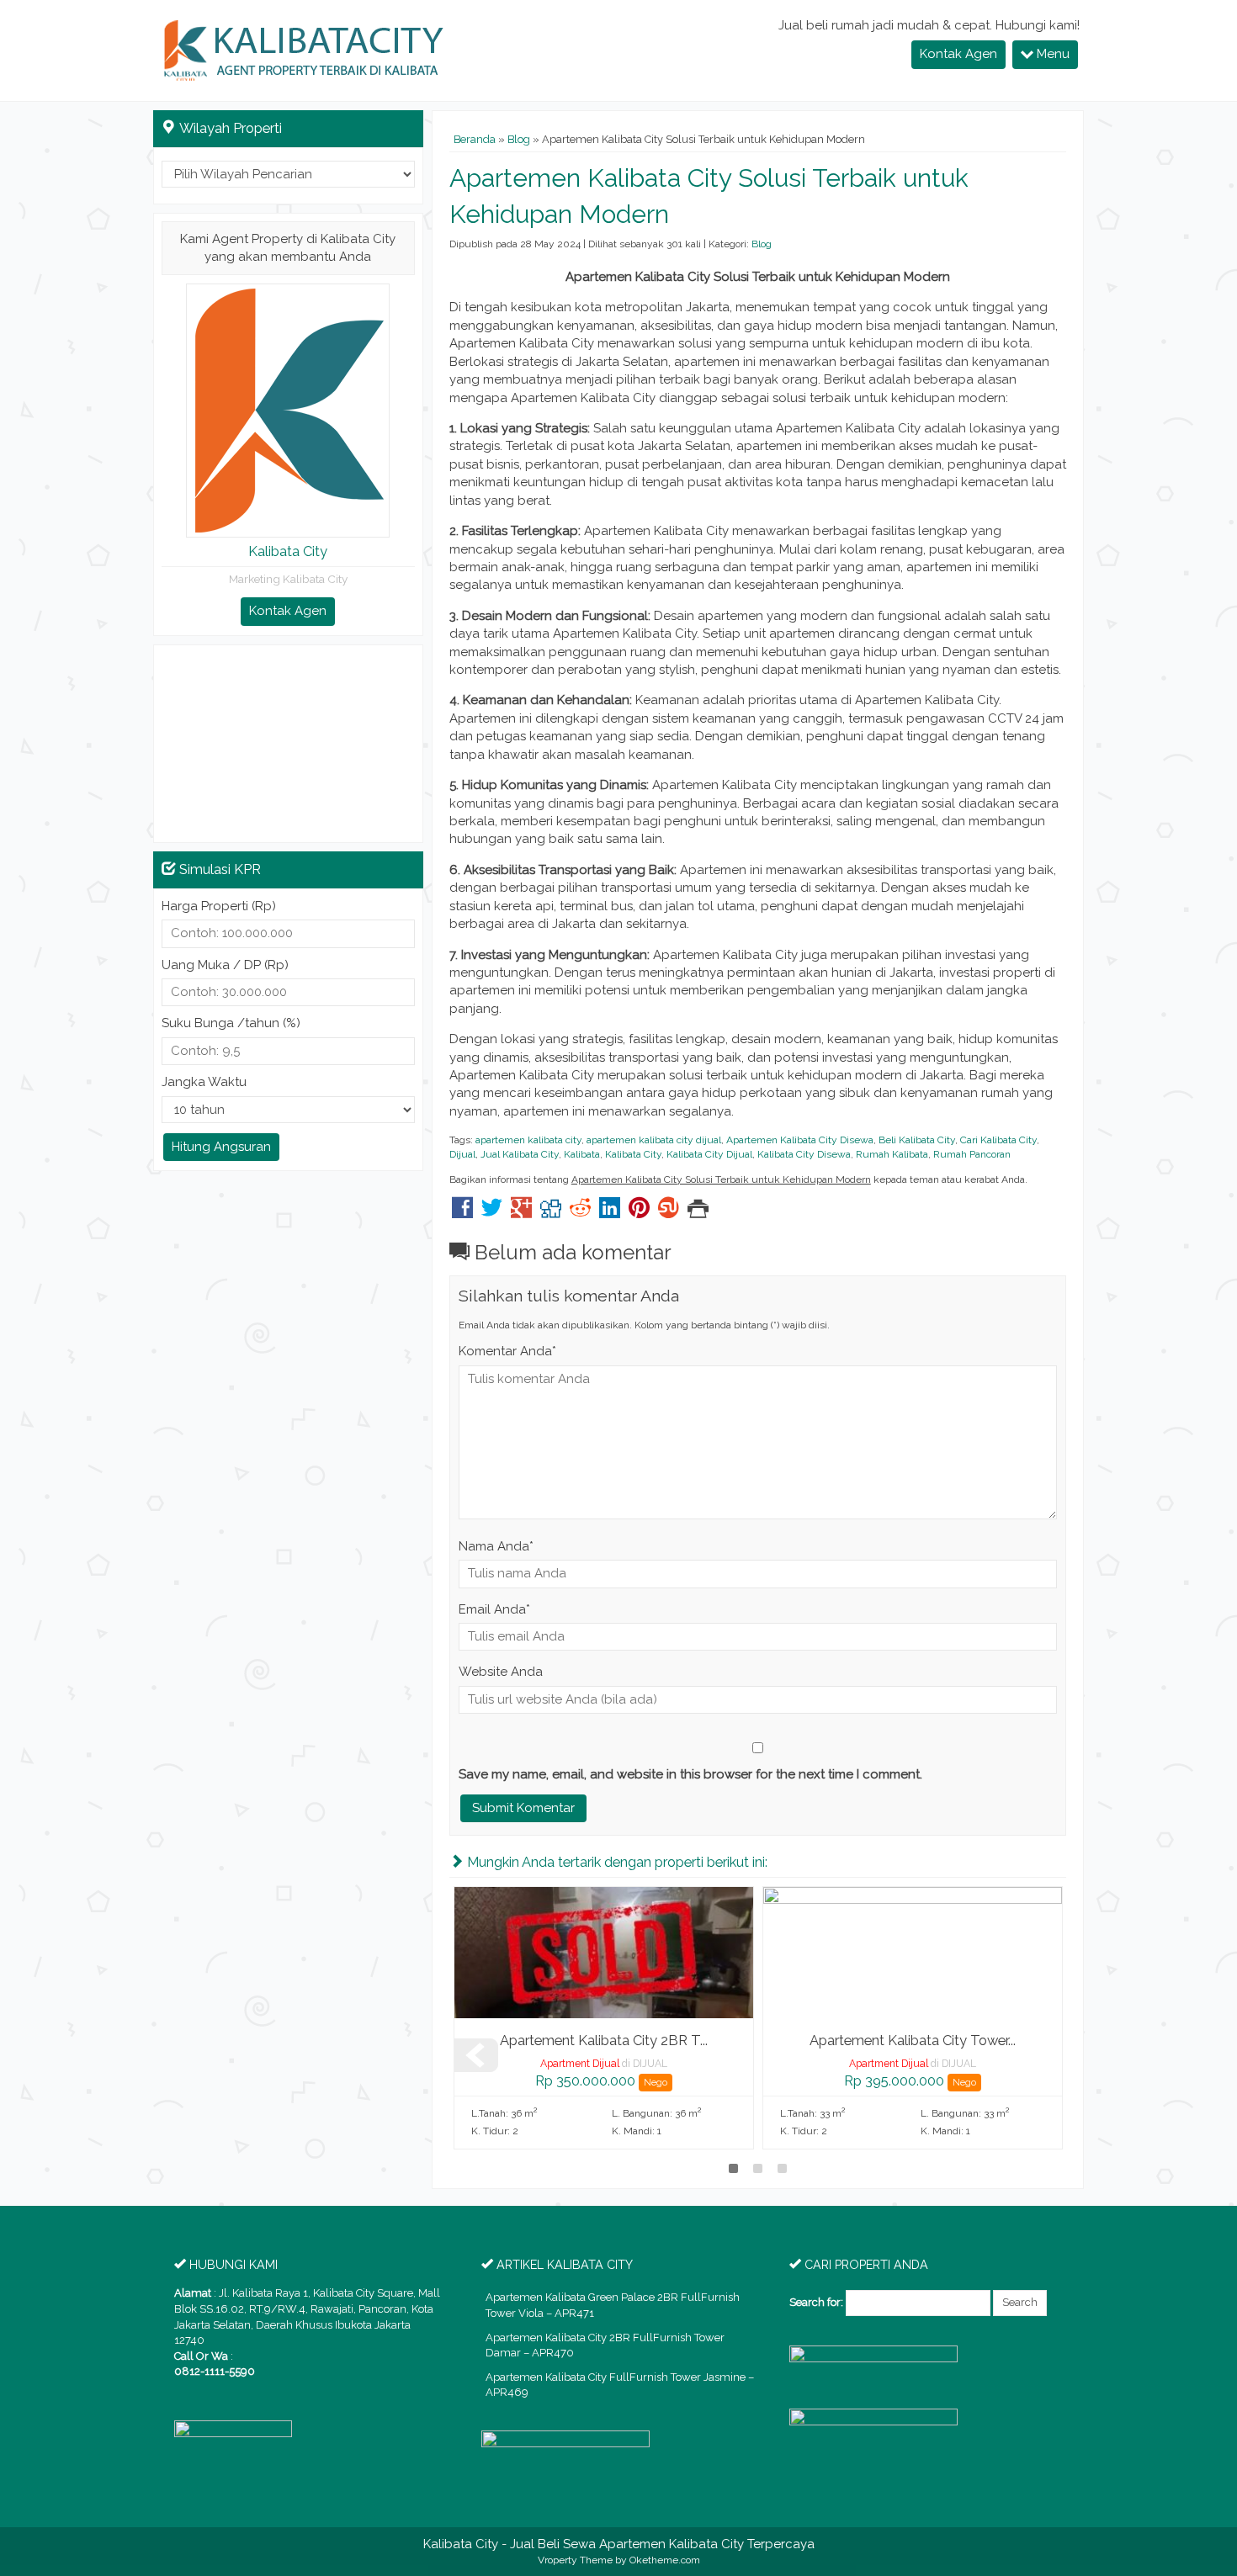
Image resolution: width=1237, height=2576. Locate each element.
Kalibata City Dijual (709, 1154)
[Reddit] (580, 1212)
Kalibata (582, 1154)
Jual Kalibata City (520, 1154)
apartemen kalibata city (528, 1140)
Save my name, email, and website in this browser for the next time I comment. (690, 1774)
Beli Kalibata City (917, 1140)
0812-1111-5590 (215, 2371)
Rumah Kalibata (892, 1154)
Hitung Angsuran (221, 1147)
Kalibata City (633, 1154)
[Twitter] (492, 1212)
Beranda (475, 139)
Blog (519, 139)
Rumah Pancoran (972, 1154)
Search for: (816, 2302)
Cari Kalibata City (998, 1140)
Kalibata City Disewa (804, 1154)
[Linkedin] (610, 1212)
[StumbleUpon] (669, 1212)
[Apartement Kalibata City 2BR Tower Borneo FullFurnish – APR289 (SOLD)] (604, 1952)
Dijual (462, 1154)
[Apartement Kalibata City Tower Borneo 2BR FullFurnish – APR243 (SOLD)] (913, 1952)
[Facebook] (462, 1212)
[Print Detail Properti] (698, 1212)
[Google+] (521, 1212)
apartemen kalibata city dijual (654, 1140)
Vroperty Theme (575, 2560)
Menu (1051, 54)
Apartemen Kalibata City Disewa (800, 1140)
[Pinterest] (639, 1212)
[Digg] (551, 1212)
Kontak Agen (958, 54)
